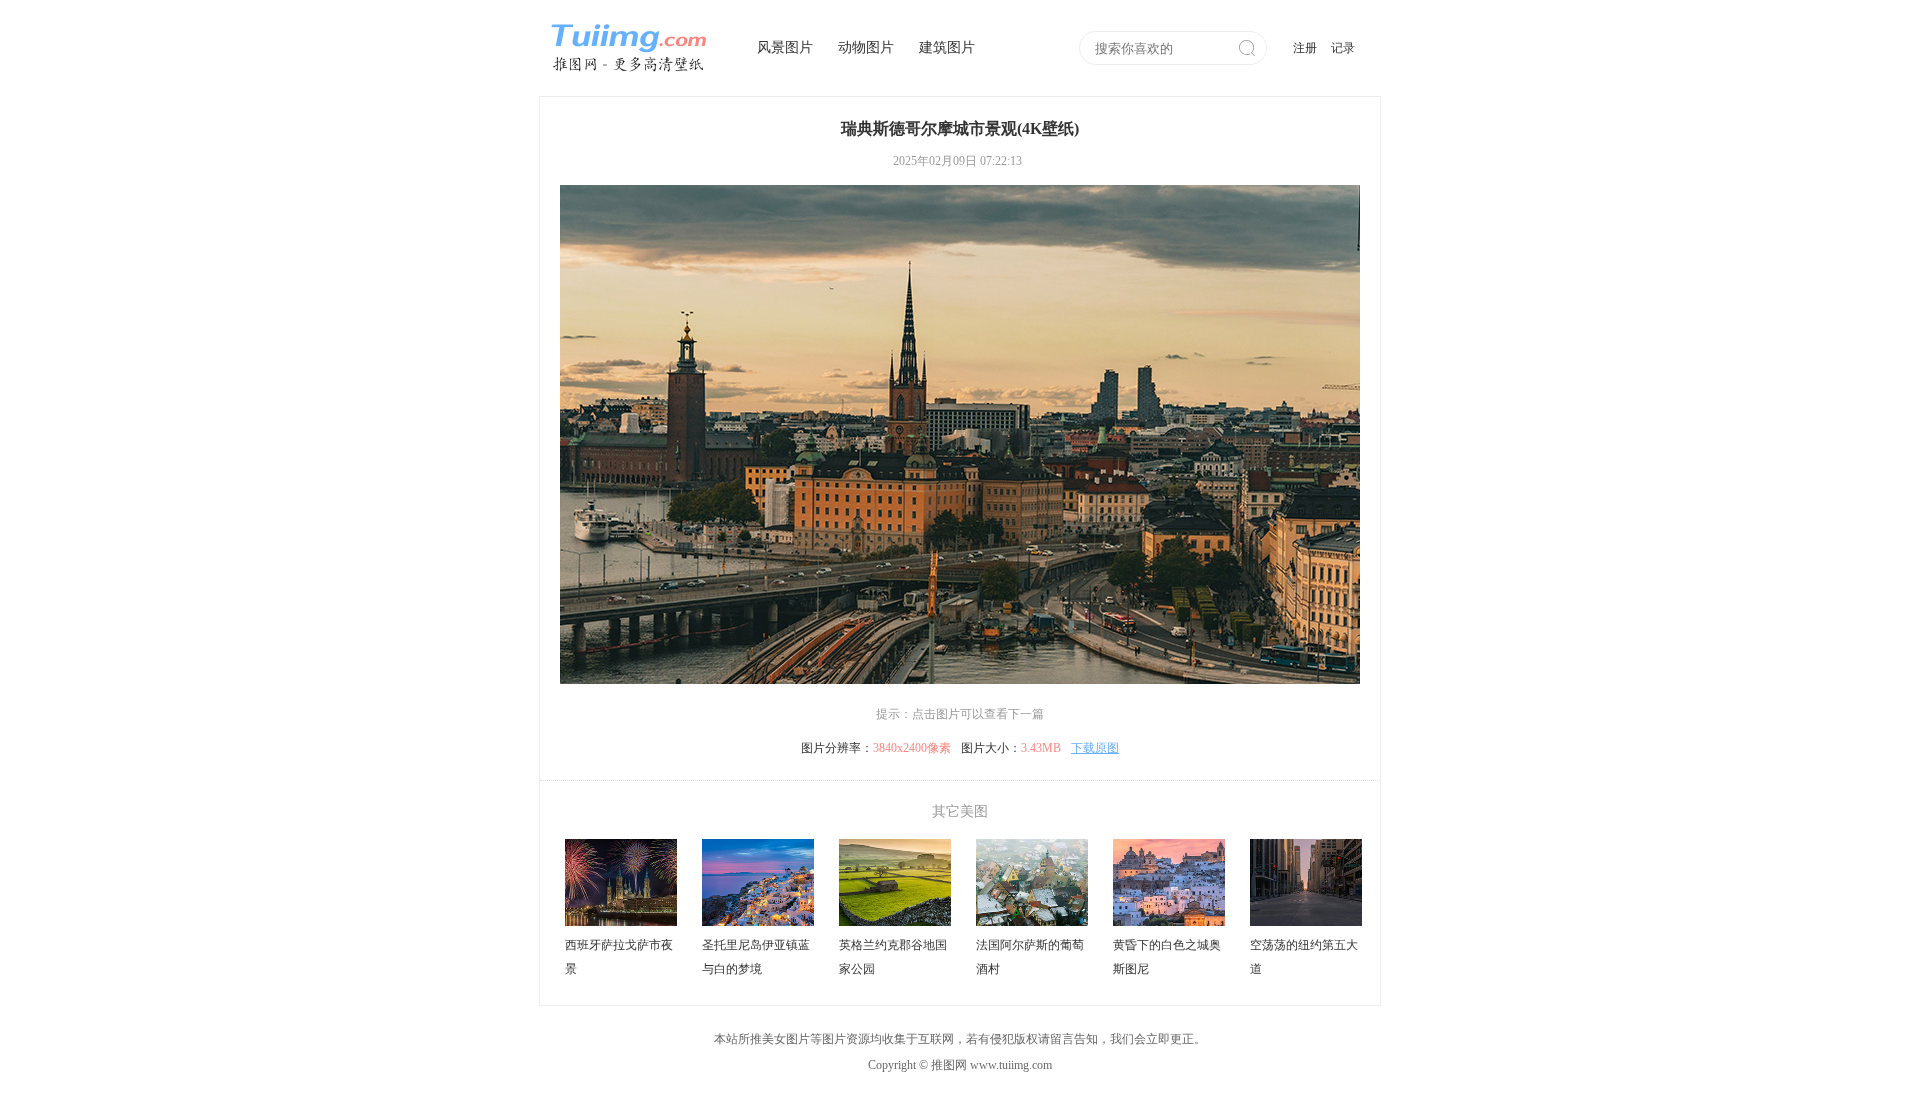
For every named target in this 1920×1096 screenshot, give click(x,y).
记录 (1343, 48)
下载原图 (1095, 748)
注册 (1305, 48)
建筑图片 (947, 47)
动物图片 (866, 47)
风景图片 (785, 47)
